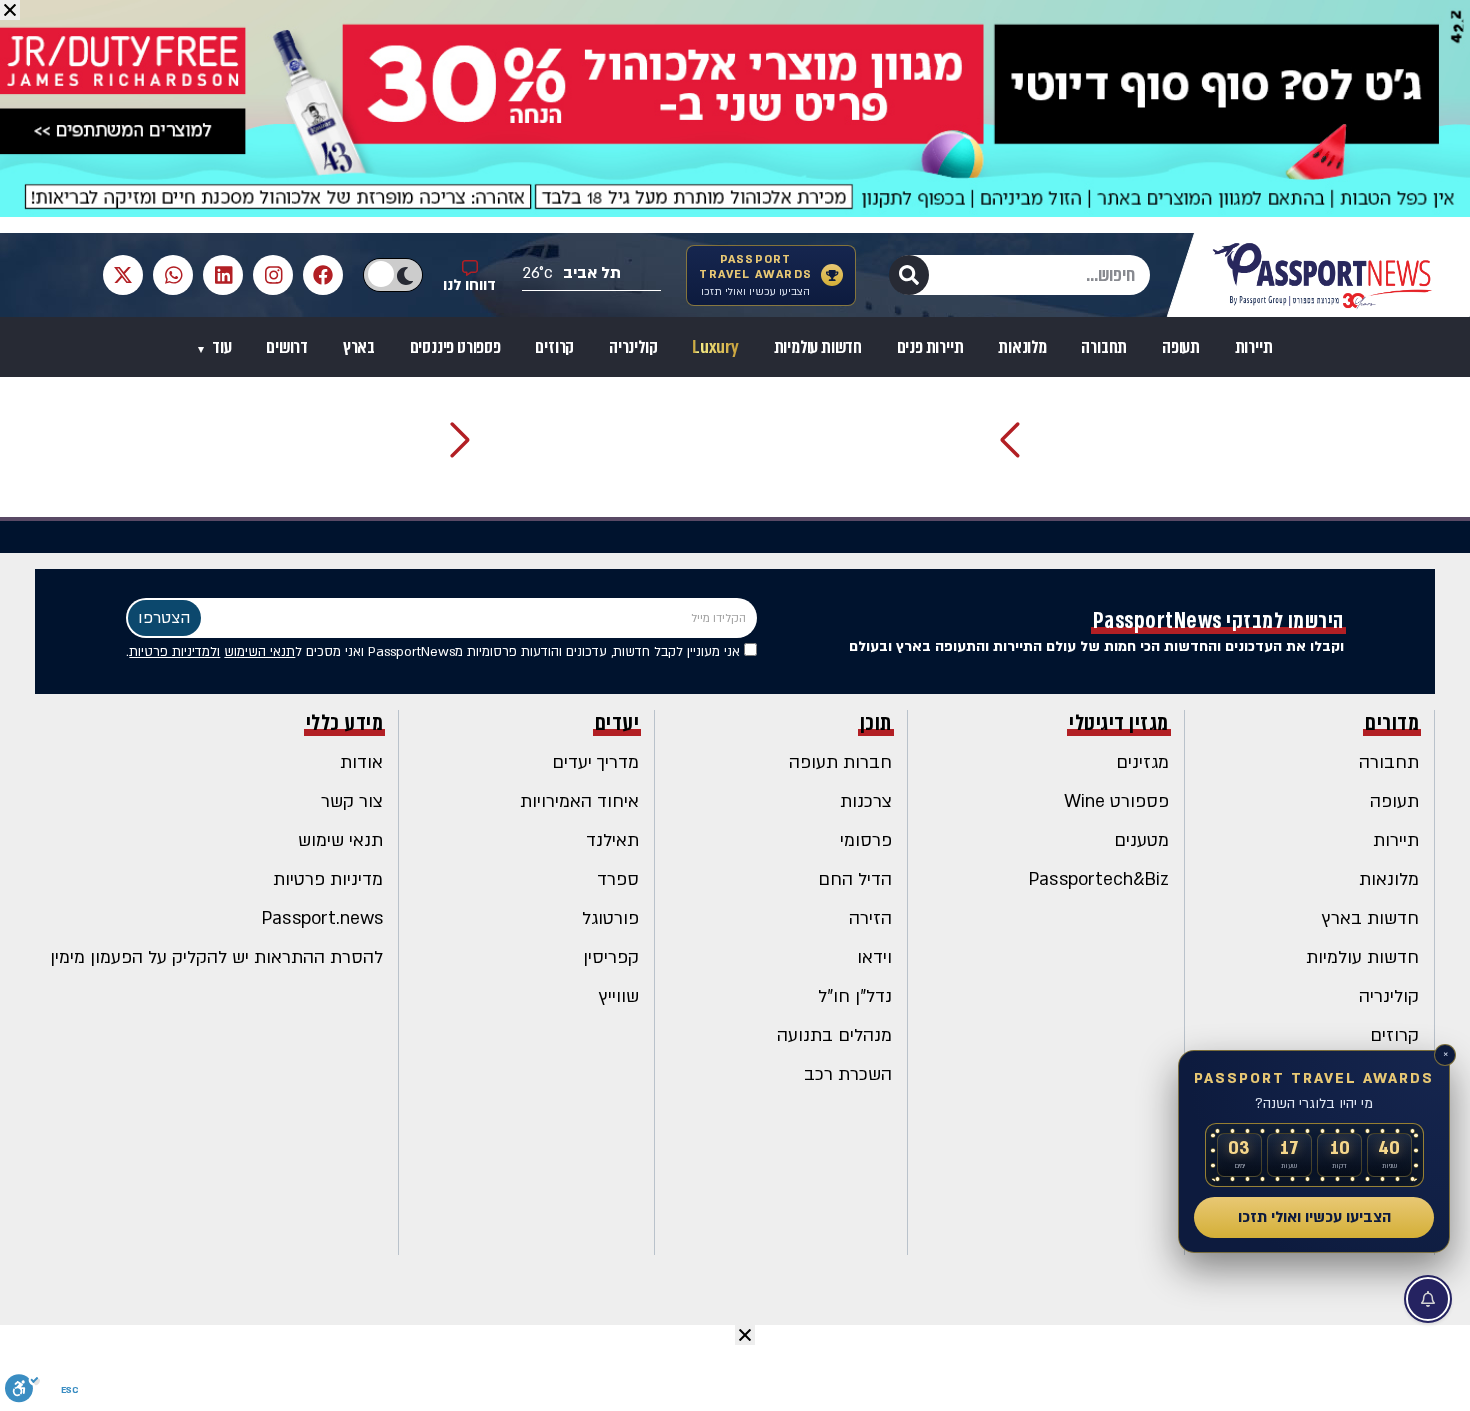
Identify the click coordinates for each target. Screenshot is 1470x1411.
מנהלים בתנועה (834, 1035)
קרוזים (554, 347)
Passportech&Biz (1099, 879)
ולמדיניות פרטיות (174, 652)
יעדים (617, 723)
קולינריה (633, 347)
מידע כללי (345, 723)
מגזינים (1142, 762)
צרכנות (866, 801)
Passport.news (322, 918)
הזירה (870, 918)
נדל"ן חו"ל (855, 996)
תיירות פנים (930, 347)
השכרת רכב (848, 1074)
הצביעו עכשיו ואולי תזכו (1314, 1217)
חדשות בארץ (1370, 918)
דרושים (287, 347)
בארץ (359, 347)
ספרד (618, 879)
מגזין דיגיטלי (1119, 723)
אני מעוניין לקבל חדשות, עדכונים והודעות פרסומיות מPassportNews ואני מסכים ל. (435, 652)
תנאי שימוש (340, 840)
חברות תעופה (840, 762)
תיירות (1254, 347)
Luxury (715, 347)
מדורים (1392, 723)
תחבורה (1104, 347)
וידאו (874, 957)
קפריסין (611, 957)
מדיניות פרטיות (328, 879)
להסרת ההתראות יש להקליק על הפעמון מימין (216, 957)
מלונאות (1022, 347)
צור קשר (352, 801)
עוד (220, 347)
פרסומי (866, 840)
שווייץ (619, 996)
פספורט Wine (1116, 801)
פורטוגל (610, 918)
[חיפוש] (909, 275)
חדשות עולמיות (818, 347)
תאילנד (612, 840)
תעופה (1181, 347)
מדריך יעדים (595, 762)
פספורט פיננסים (455, 347)
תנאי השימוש (259, 652)
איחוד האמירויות (579, 801)
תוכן (876, 723)
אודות (361, 762)
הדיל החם (855, 879)
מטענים (1141, 840)
